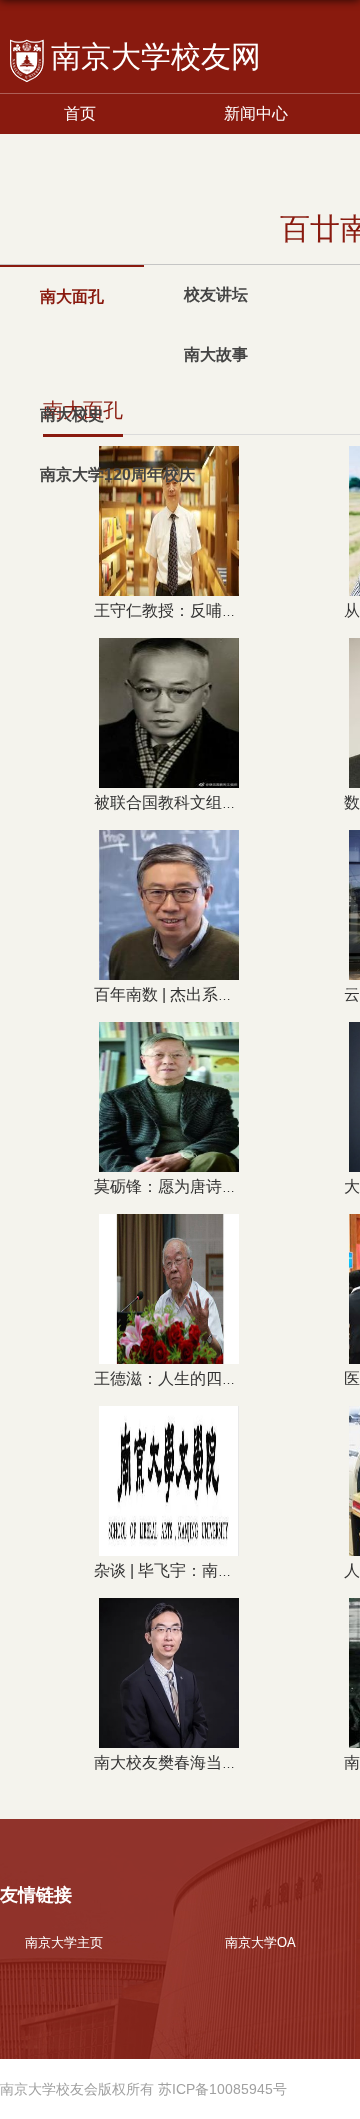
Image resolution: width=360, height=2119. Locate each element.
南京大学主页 (64, 1942)
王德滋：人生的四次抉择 (182, 1378)
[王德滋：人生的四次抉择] (169, 1230)
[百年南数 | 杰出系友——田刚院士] (169, 846)
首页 (80, 113)
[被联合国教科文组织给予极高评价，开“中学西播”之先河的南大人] (169, 654)
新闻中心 (256, 113)
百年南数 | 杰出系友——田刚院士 (212, 994)
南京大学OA (260, 1942)
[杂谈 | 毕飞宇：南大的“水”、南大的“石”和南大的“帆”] (169, 1422)
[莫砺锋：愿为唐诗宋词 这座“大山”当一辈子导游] (169, 1038)
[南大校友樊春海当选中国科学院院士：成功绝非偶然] (169, 1614)
